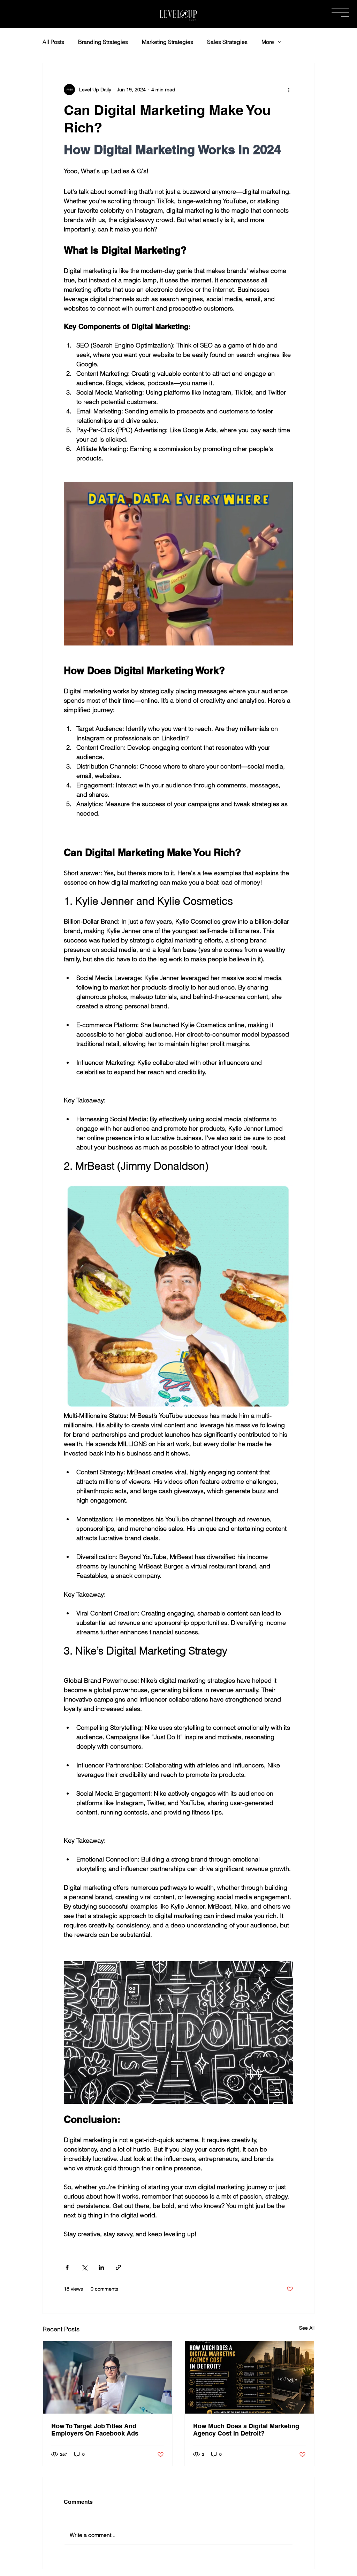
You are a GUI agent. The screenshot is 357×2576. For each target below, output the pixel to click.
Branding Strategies (103, 42)
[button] (340, 12)
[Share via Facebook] (67, 2267)
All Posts (53, 42)
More (268, 42)
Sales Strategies (227, 42)
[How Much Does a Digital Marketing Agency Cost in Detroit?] (249, 2377)
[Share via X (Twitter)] (84, 2267)
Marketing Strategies (168, 42)
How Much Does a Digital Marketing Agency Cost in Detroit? (246, 2430)
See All (307, 2328)
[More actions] (289, 90)
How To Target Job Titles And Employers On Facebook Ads (95, 2430)
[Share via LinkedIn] (101, 2267)
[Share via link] (118, 2267)
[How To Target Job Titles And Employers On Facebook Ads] (108, 2377)
